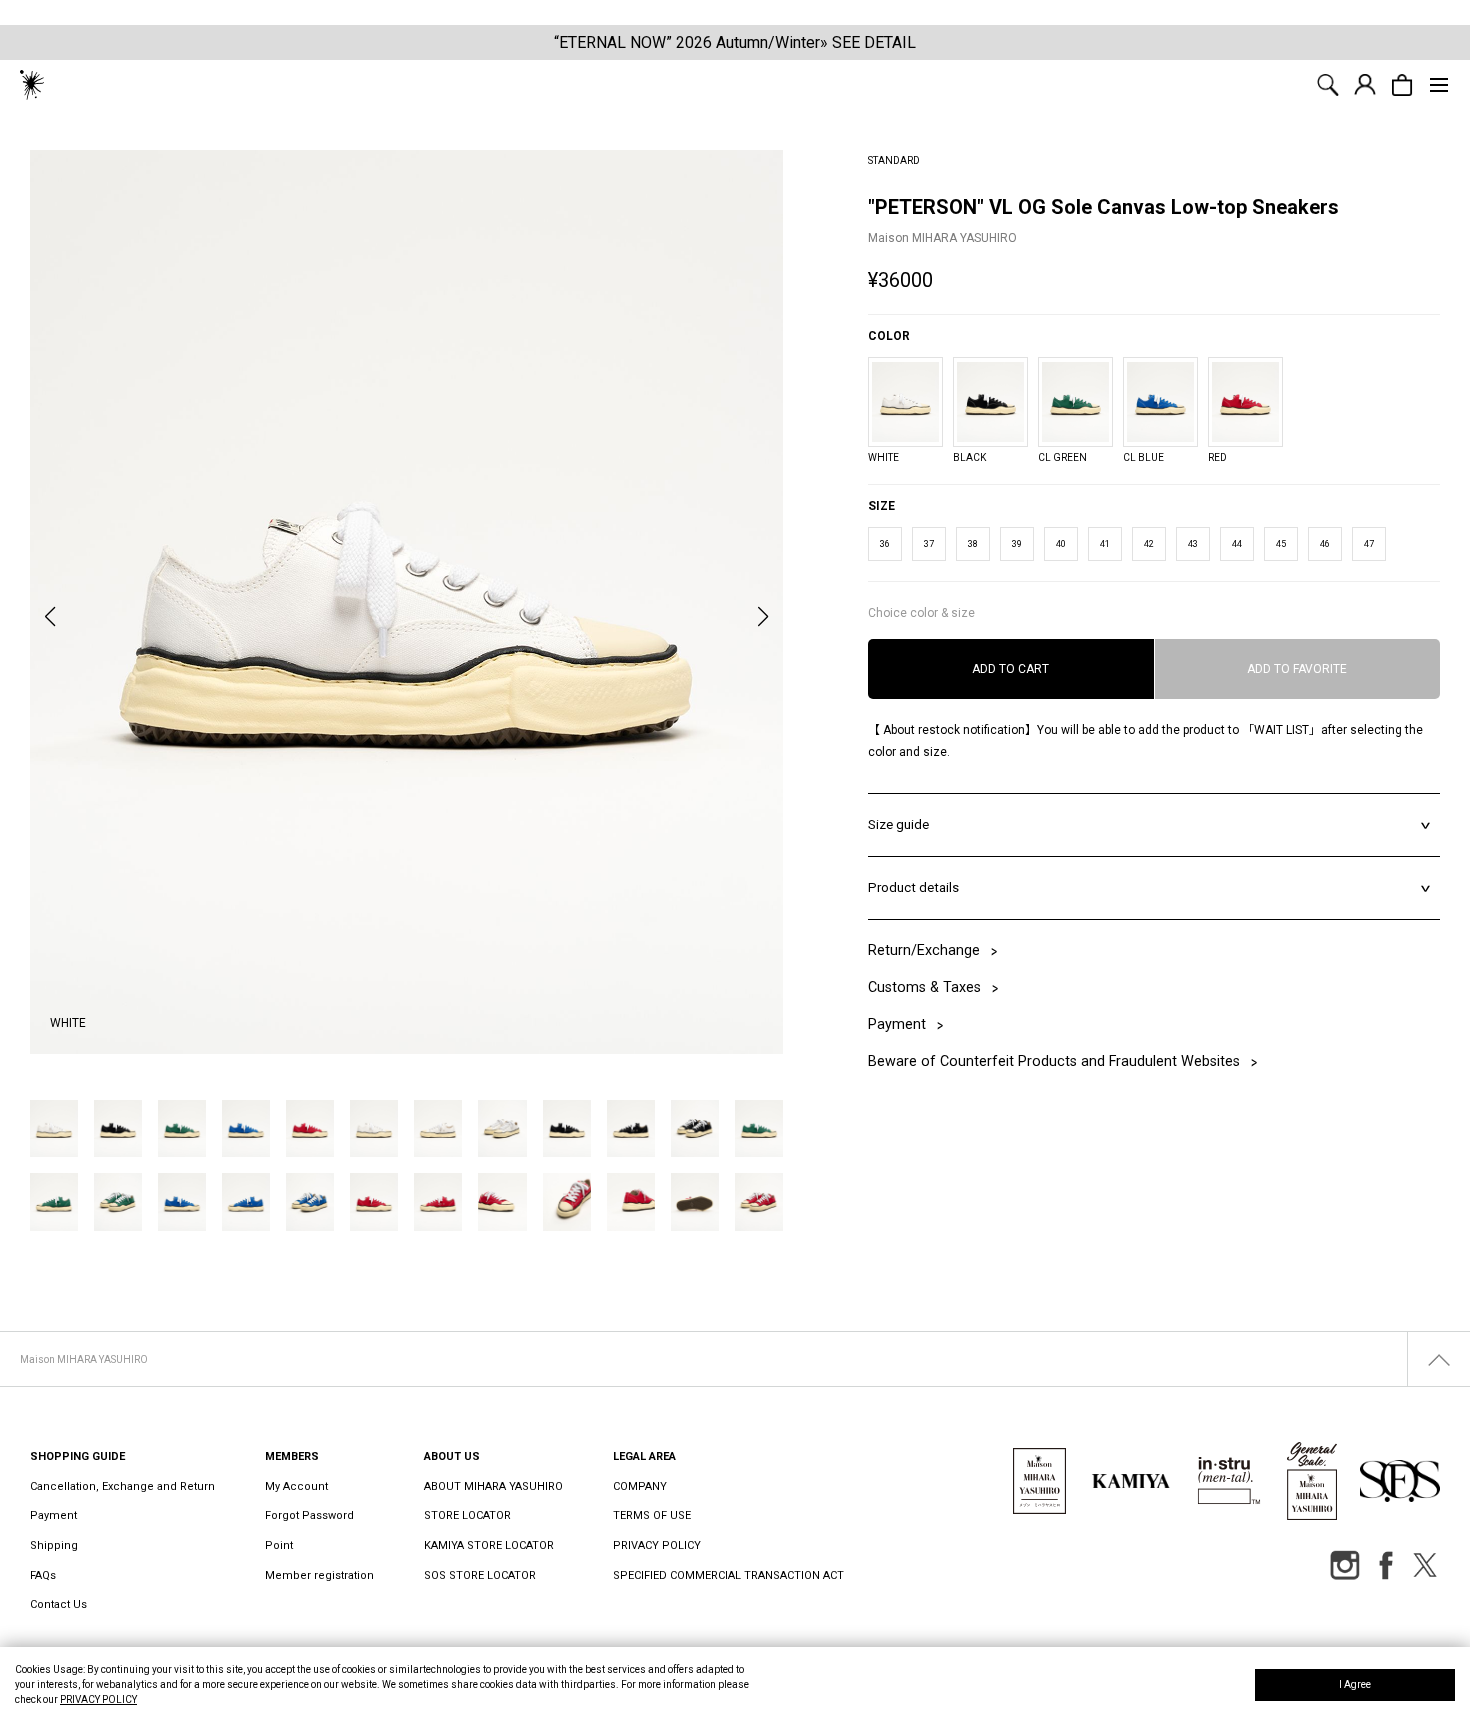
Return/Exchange (924, 950)
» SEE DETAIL (868, 42)
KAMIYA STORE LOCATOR (489, 1545)
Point (279, 1545)
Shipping (54, 1545)
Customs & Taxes (924, 987)
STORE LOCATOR (467, 1515)
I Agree (1355, 1684)
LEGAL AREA (644, 1456)
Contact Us (58, 1604)
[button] (50, 617)
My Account (296, 1486)
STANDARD (894, 160)
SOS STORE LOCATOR (480, 1575)
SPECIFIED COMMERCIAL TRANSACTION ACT (728, 1575)
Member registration (319, 1575)
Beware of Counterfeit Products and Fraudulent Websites (963, 1061)
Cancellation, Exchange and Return (122, 1486)
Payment (897, 1024)
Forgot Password (309, 1515)
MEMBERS (292, 1456)
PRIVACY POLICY (98, 1699)
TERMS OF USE (652, 1515)
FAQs (43, 1575)
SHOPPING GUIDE (77, 1456)
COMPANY (640, 1486)
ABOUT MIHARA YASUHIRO (493, 1486)
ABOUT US (452, 1456)
